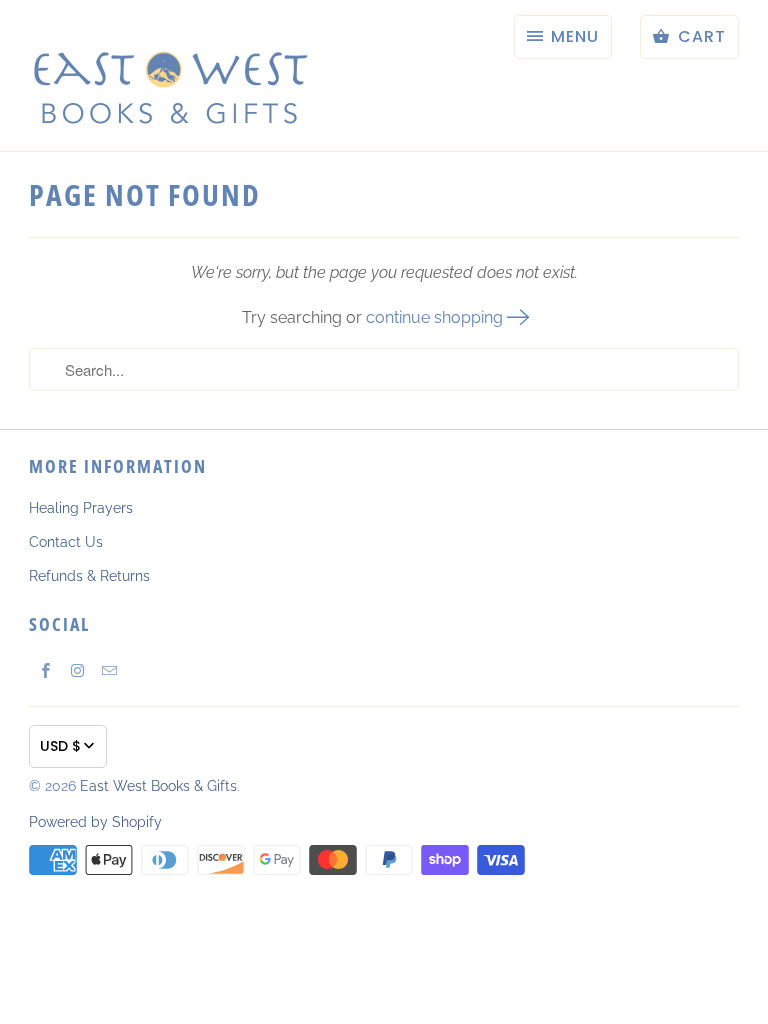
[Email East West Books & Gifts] (109, 670)
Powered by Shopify (95, 822)
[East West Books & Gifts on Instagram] (77, 670)
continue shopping (436, 317)
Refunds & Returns (89, 576)
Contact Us (66, 542)
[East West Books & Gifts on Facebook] (45, 670)
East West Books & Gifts (158, 786)
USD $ (60, 746)
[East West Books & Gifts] (169, 75)
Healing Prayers (81, 508)
